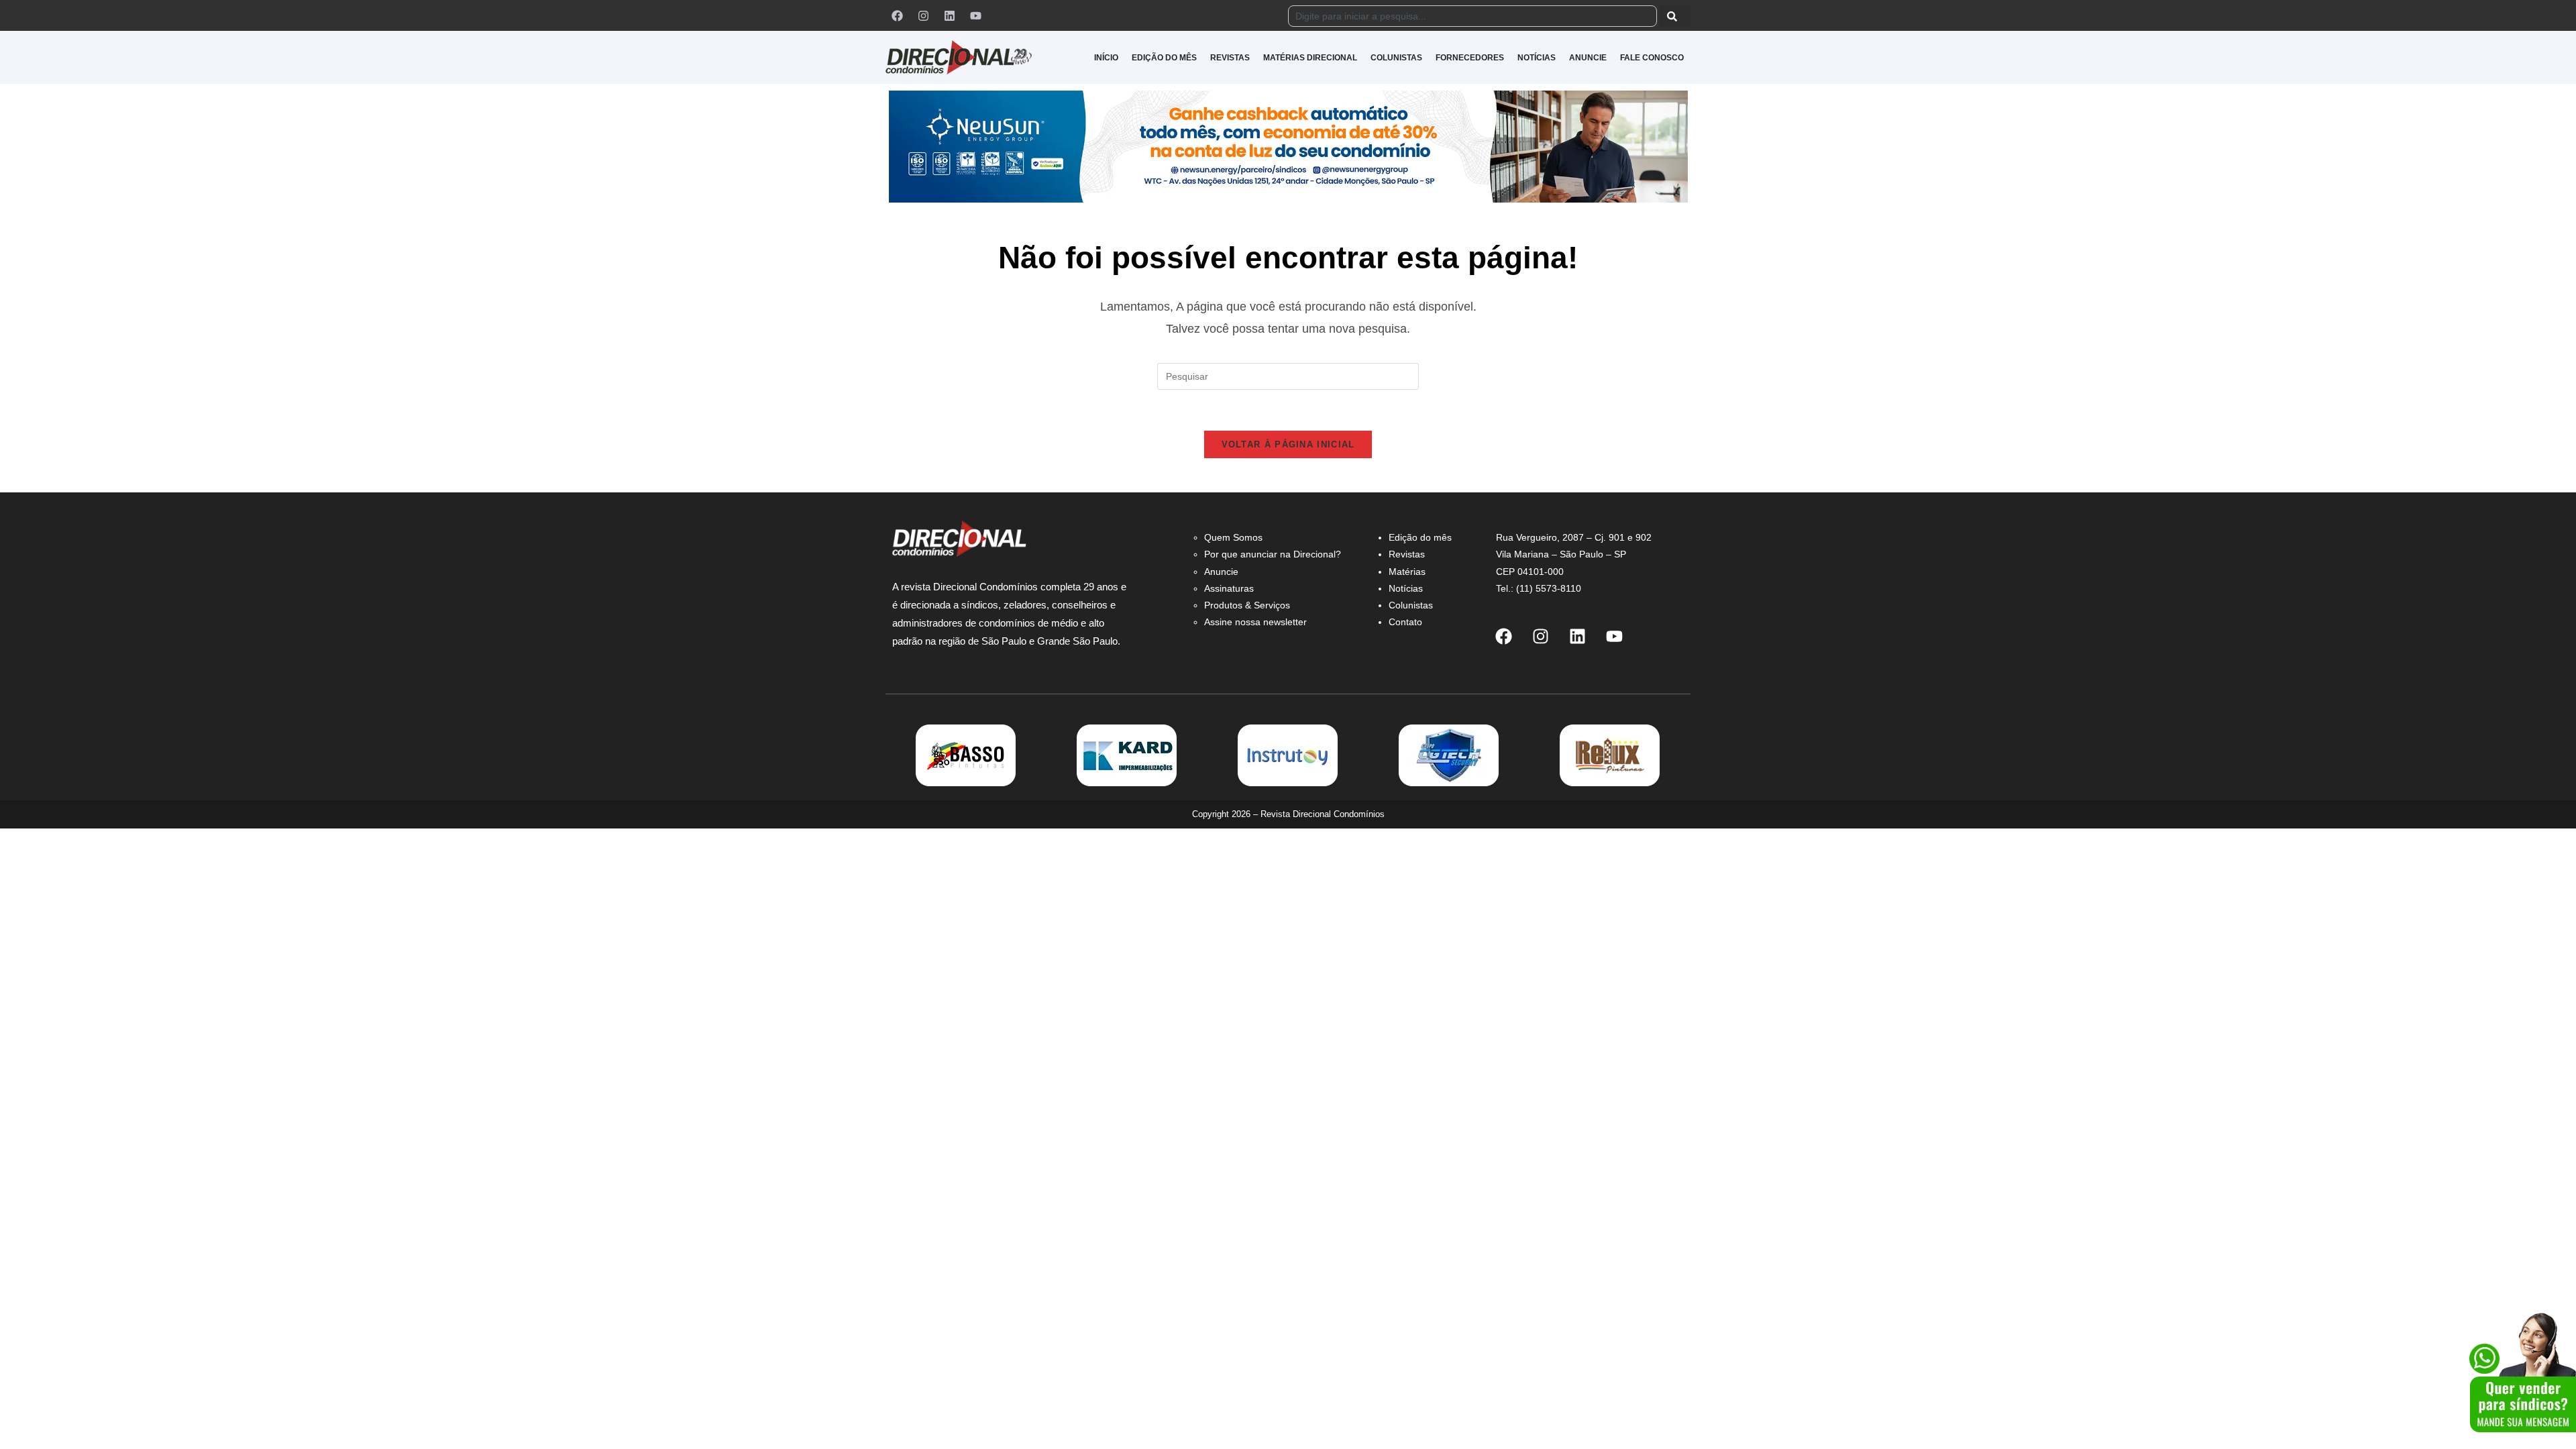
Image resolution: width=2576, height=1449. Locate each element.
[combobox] (1472, 16)
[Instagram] (923, 15)
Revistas (1407, 554)
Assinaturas (1229, 588)
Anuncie (1221, 572)
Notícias (1406, 588)
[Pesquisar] (1675, 16)
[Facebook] (897, 15)
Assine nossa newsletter (1255, 622)
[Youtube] (975, 15)
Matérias (1407, 572)
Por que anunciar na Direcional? (1273, 554)
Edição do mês (1420, 537)
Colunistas (1411, 605)
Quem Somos (1233, 537)
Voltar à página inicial (1288, 444)
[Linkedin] (949, 15)
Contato (1405, 622)
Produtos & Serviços (1247, 605)
